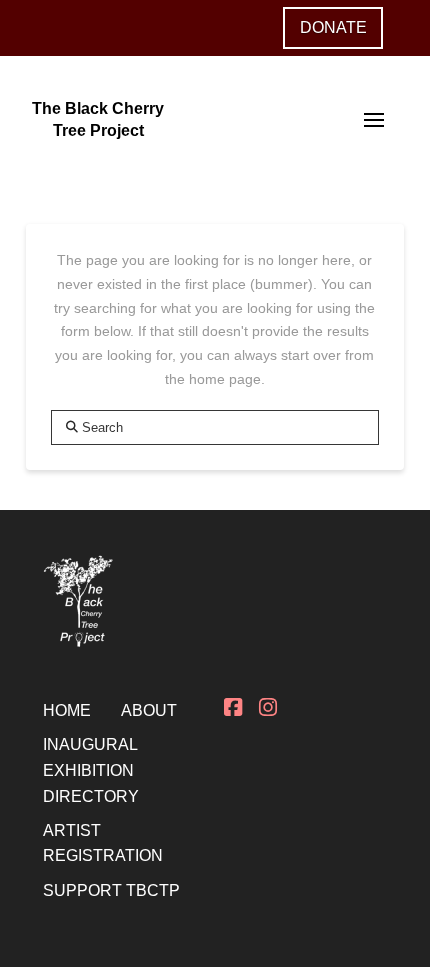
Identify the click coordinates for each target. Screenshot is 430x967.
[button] (374, 120)
